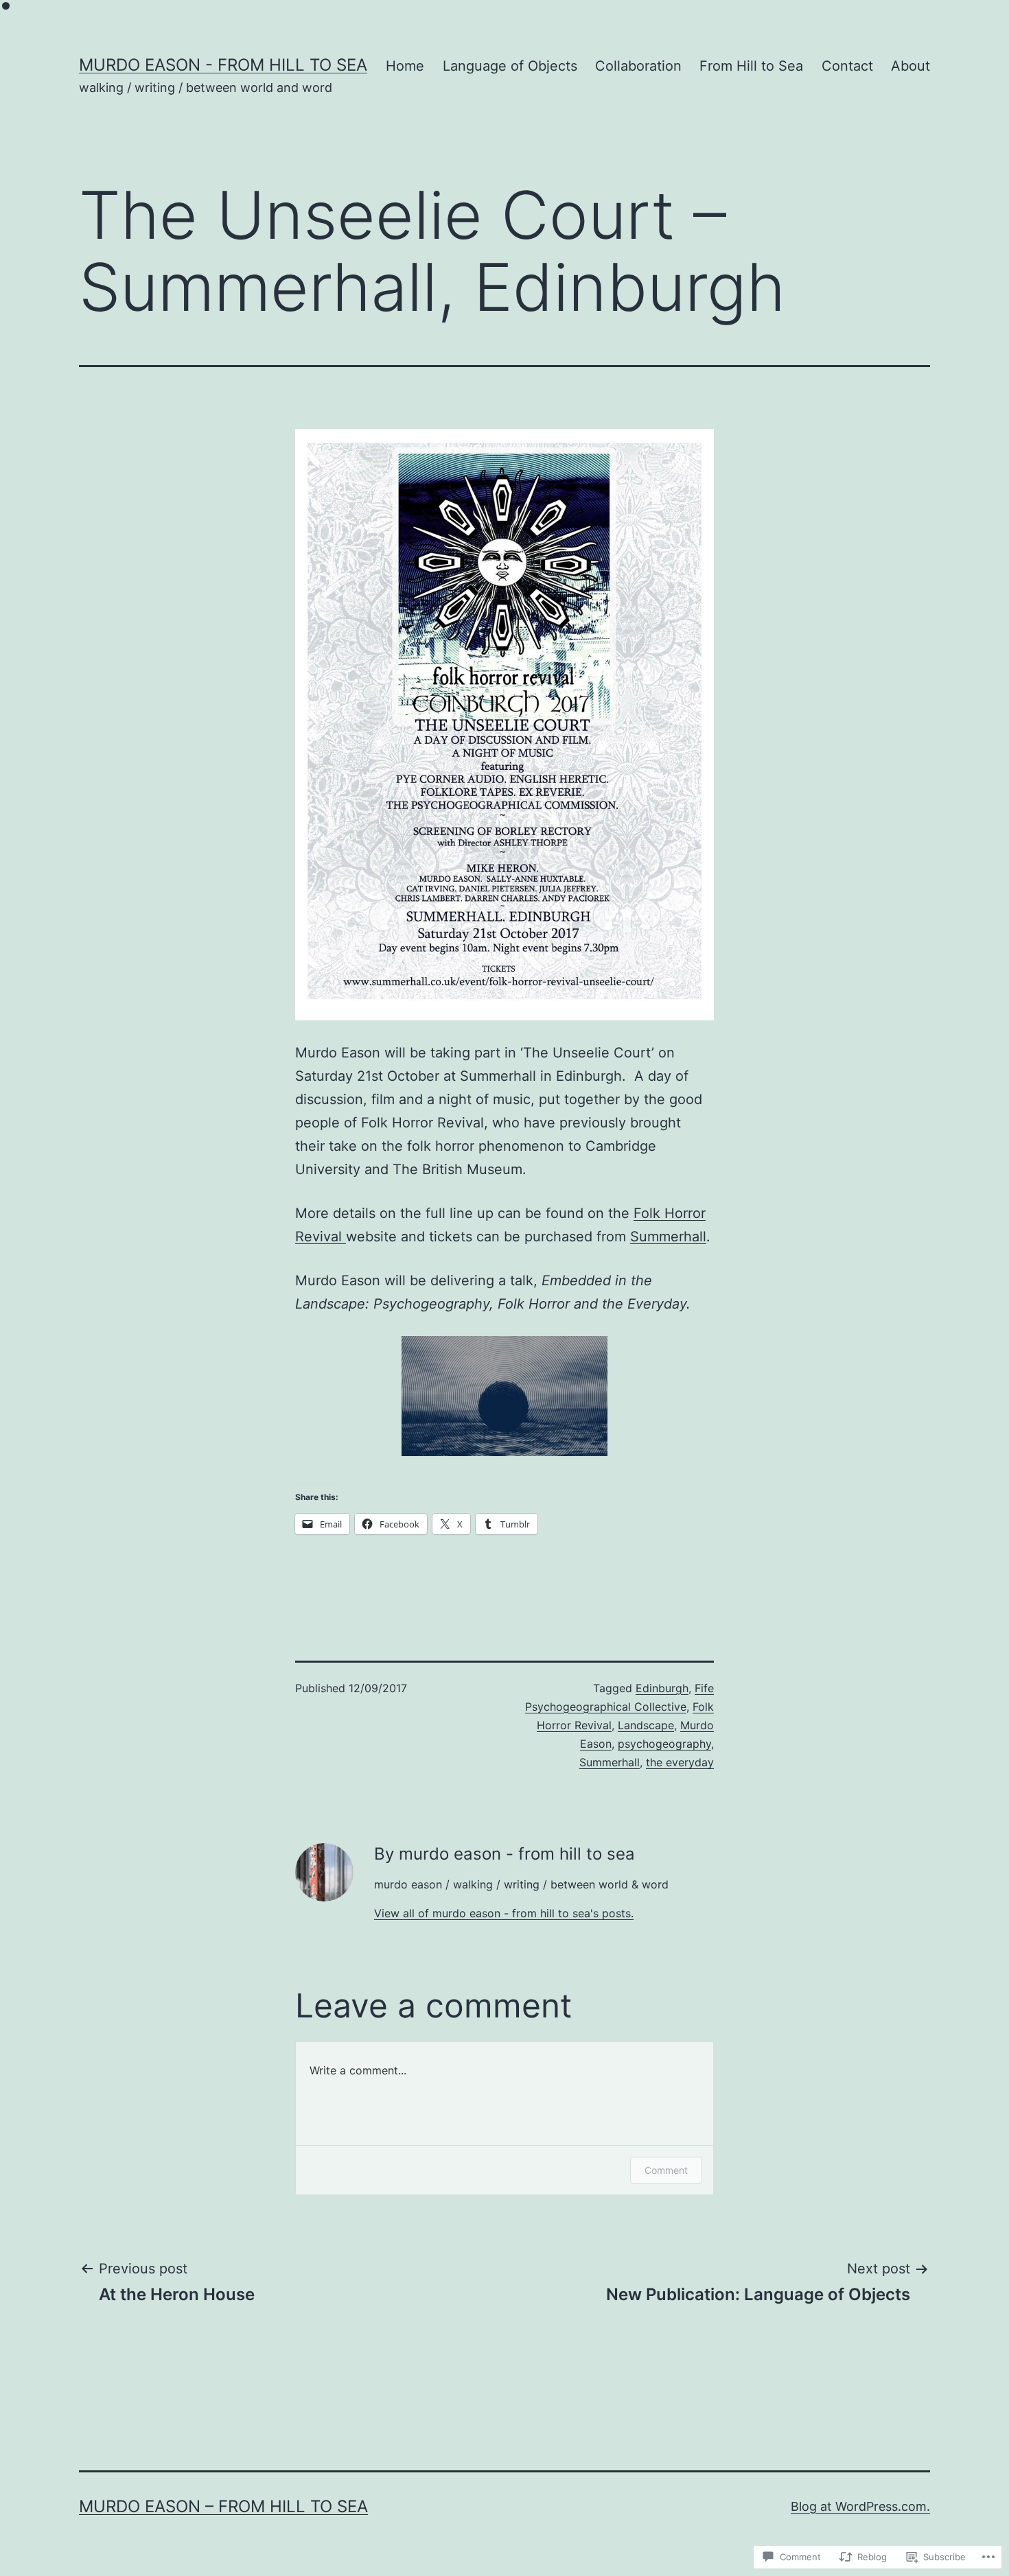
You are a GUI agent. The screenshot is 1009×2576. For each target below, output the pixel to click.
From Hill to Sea (751, 66)
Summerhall (668, 1237)
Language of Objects (510, 66)
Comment (666, 2170)
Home (405, 66)
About (911, 66)
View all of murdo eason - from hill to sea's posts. (504, 1913)
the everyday (680, 1762)
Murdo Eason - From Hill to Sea (223, 65)
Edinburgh (662, 1688)
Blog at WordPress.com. (860, 2506)
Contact (847, 66)
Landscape (646, 1725)
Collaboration (638, 66)
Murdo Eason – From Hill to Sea (223, 2506)
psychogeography (664, 1744)
